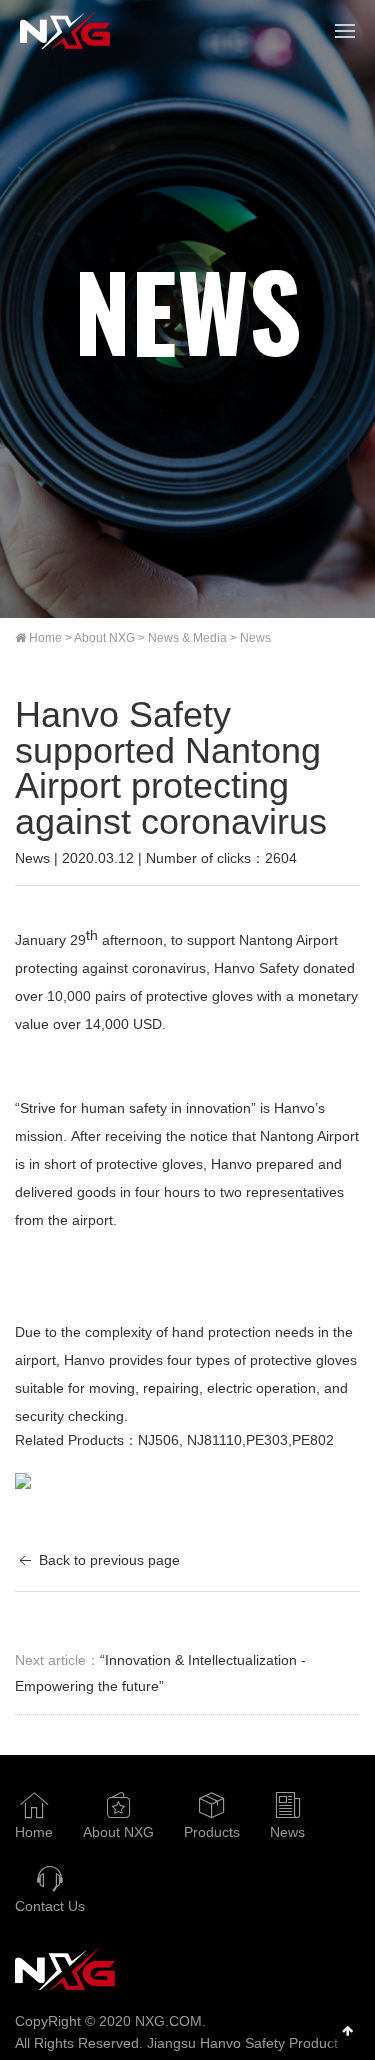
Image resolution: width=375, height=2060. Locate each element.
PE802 (313, 1440)
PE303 (267, 1440)
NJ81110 (214, 1440)
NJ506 (158, 1440)
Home (45, 638)
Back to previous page (107, 1560)
